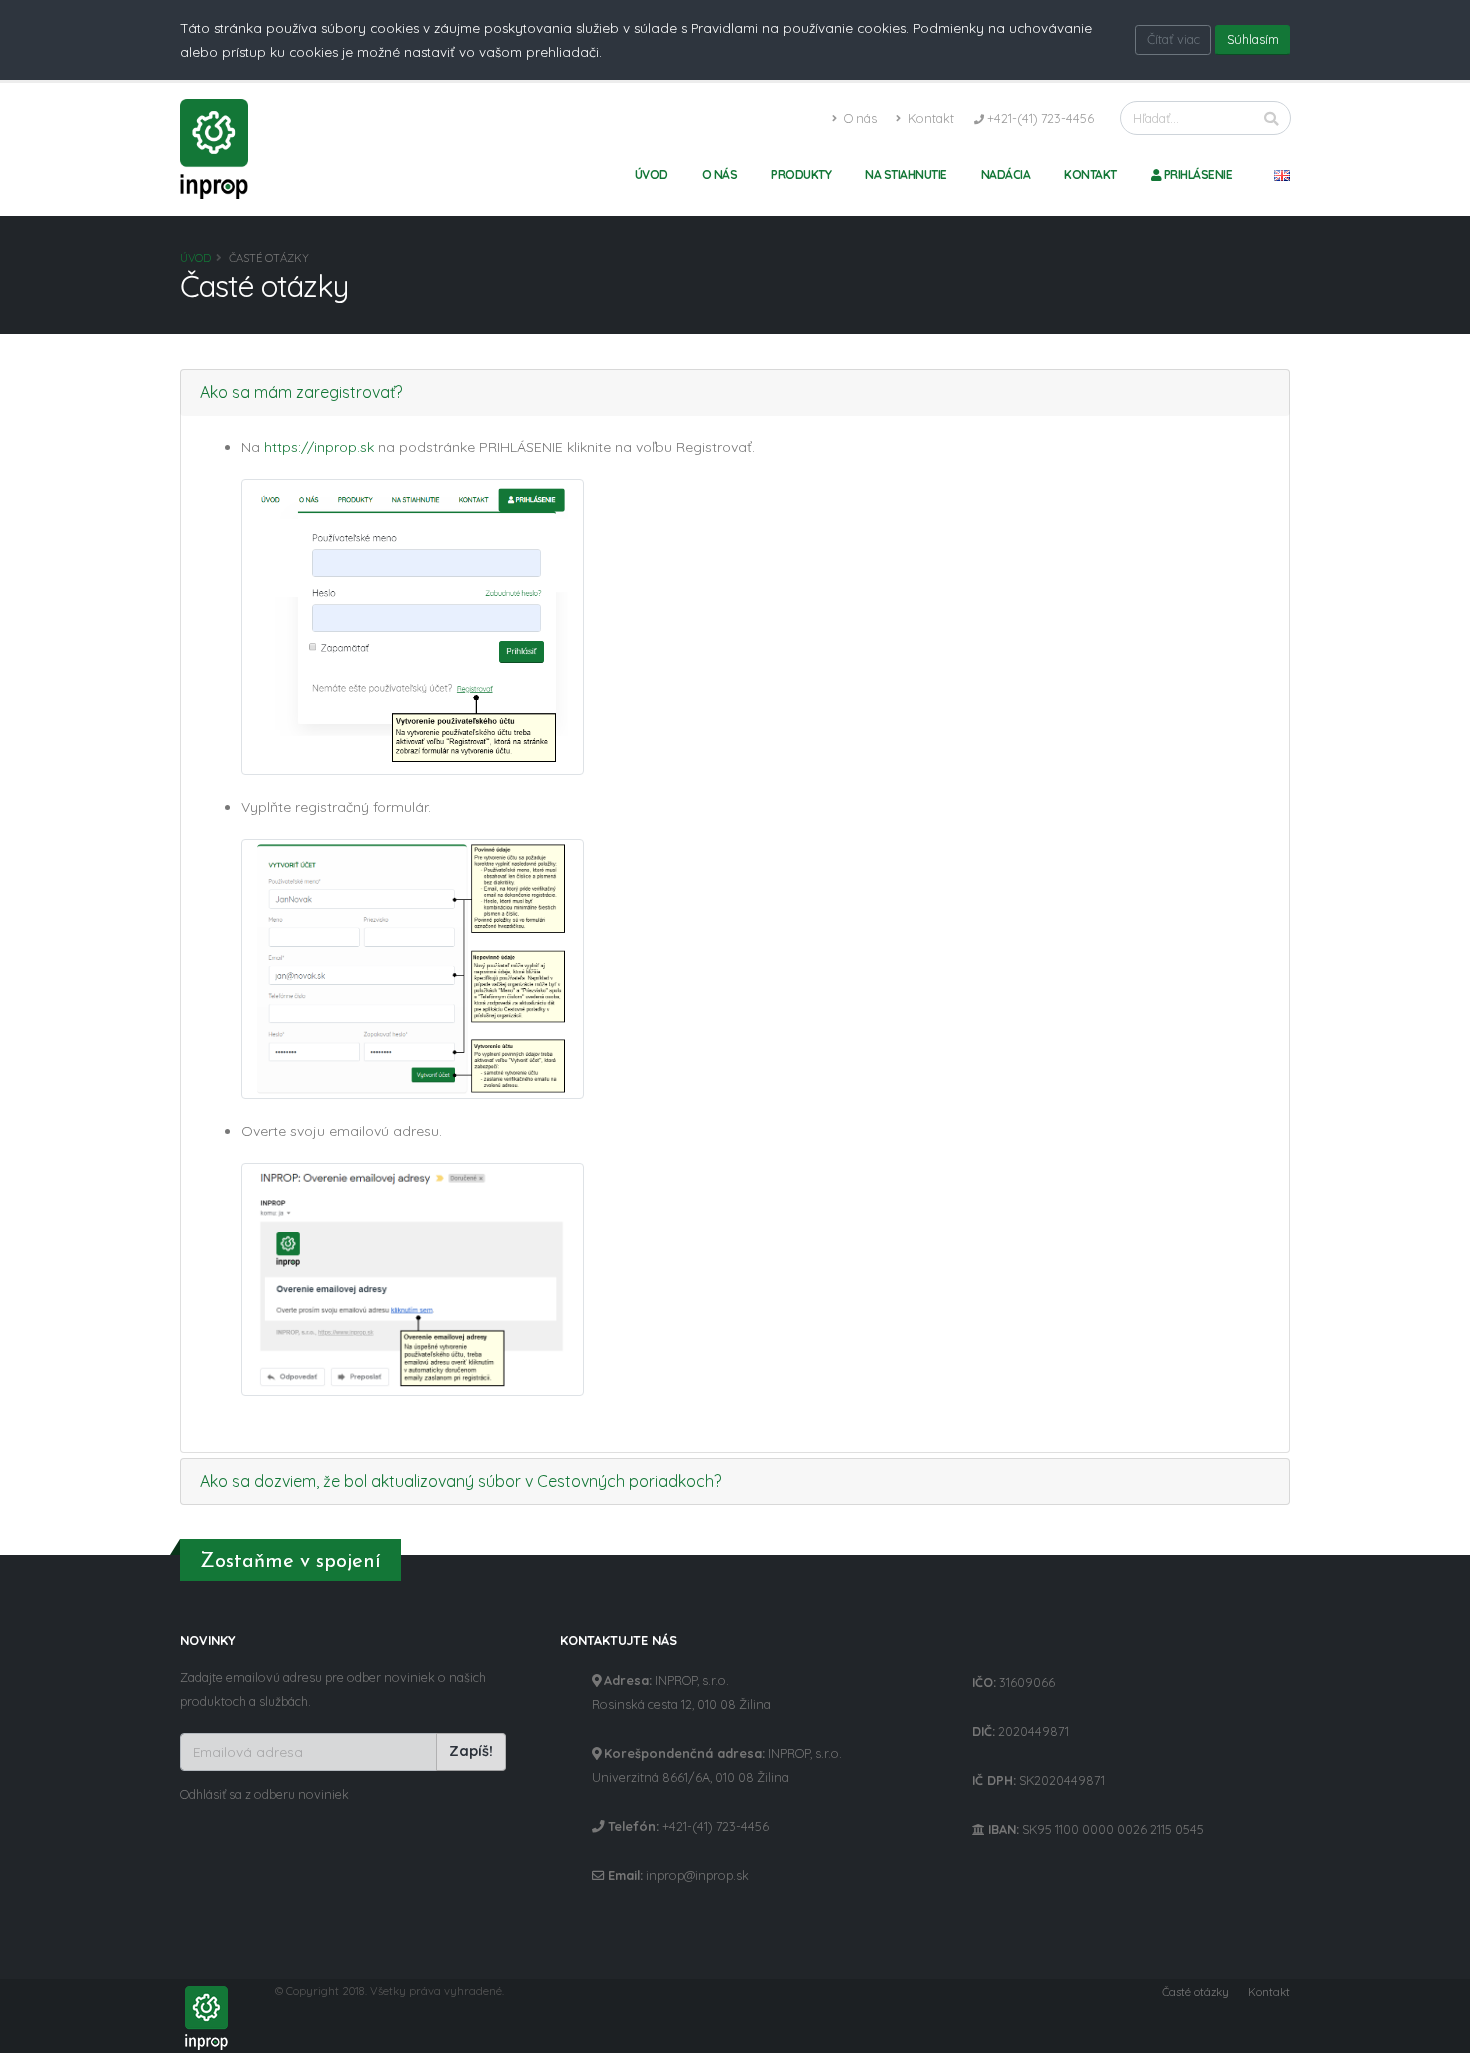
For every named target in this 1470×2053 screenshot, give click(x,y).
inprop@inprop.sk (697, 1875)
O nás (859, 118)
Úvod (651, 174)
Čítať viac (1173, 39)
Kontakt (929, 118)
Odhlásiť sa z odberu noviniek (264, 1794)
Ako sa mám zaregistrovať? (301, 392)
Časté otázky (1195, 1992)
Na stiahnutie (906, 174)
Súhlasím (1253, 39)
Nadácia (1006, 174)
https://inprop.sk (319, 447)
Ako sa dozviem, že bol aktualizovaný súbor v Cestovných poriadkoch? (460, 1481)
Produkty (801, 174)
